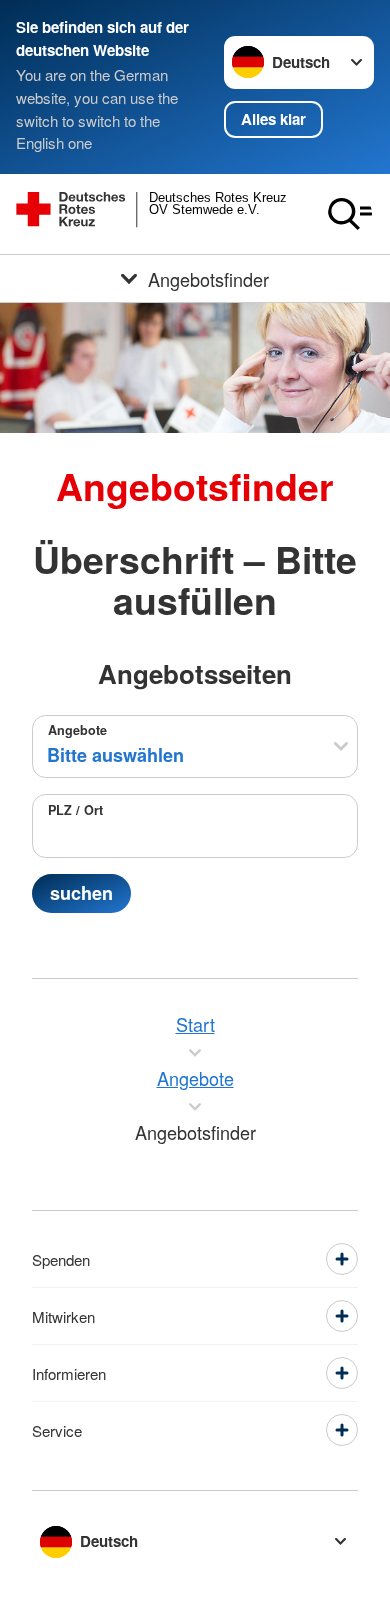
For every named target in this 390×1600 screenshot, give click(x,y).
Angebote (77, 730)
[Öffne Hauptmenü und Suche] (350, 214)
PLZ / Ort (75, 810)
